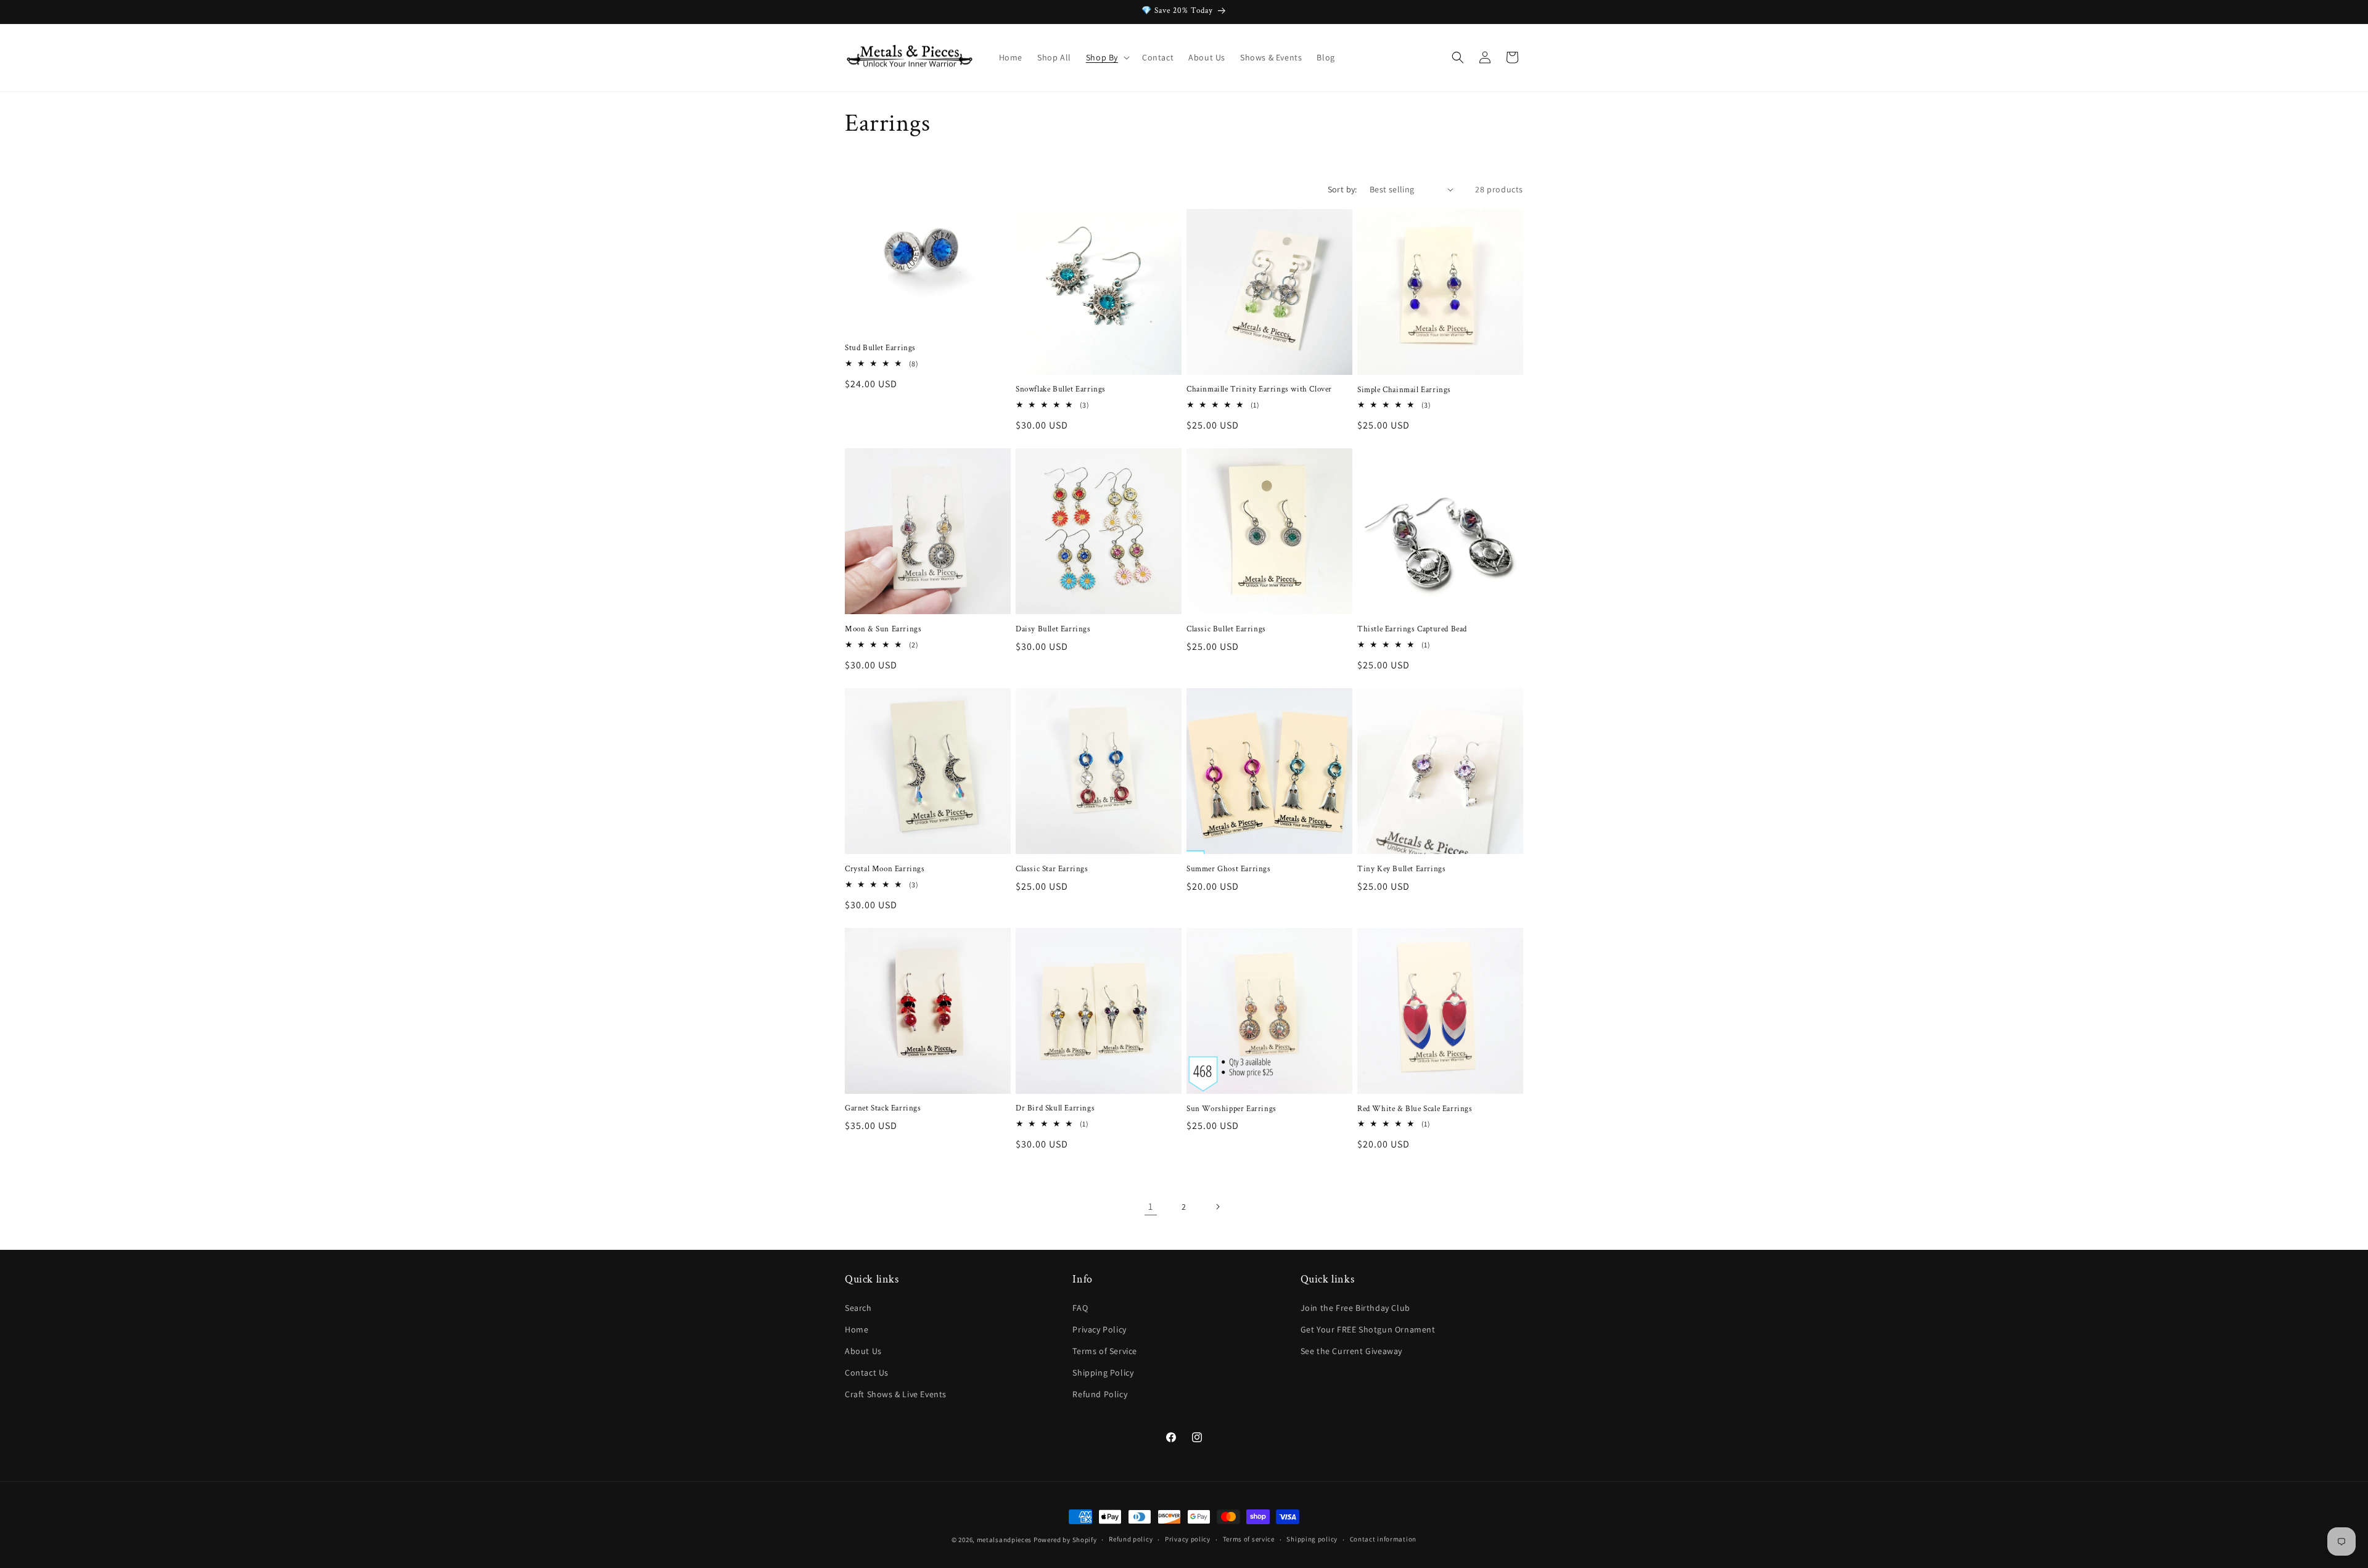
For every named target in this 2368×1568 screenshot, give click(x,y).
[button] (1107, 57)
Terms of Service (1105, 1351)
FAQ (1080, 1308)
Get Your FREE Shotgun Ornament (1368, 1329)
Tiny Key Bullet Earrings (1401, 869)
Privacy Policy (1099, 1329)
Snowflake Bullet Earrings (1061, 390)
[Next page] (1217, 1207)
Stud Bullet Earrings (880, 348)
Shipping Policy (1103, 1373)
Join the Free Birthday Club (1355, 1308)
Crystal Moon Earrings (885, 869)
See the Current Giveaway (1351, 1351)
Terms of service (1249, 1539)
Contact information (1383, 1539)
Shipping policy (1312, 1539)
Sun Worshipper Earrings (1231, 1109)
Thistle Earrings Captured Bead (1412, 630)
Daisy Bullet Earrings (1053, 630)
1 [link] (1151, 1206)
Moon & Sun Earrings (883, 630)
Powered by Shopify (1065, 1540)
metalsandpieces (1005, 1540)
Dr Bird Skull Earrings (1055, 1109)
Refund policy (1131, 1539)
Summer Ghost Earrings (1229, 869)
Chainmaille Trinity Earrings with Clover (1259, 390)
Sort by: (1342, 189)
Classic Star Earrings (1052, 869)
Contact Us (867, 1373)
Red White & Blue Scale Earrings (1415, 1109)
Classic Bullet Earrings (1226, 630)
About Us (863, 1351)
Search (858, 1308)
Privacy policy (1188, 1539)
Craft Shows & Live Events (896, 1394)
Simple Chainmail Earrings (1404, 390)
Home (857, 1329)
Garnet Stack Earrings (883, 1109)
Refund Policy (1100, 1394)
